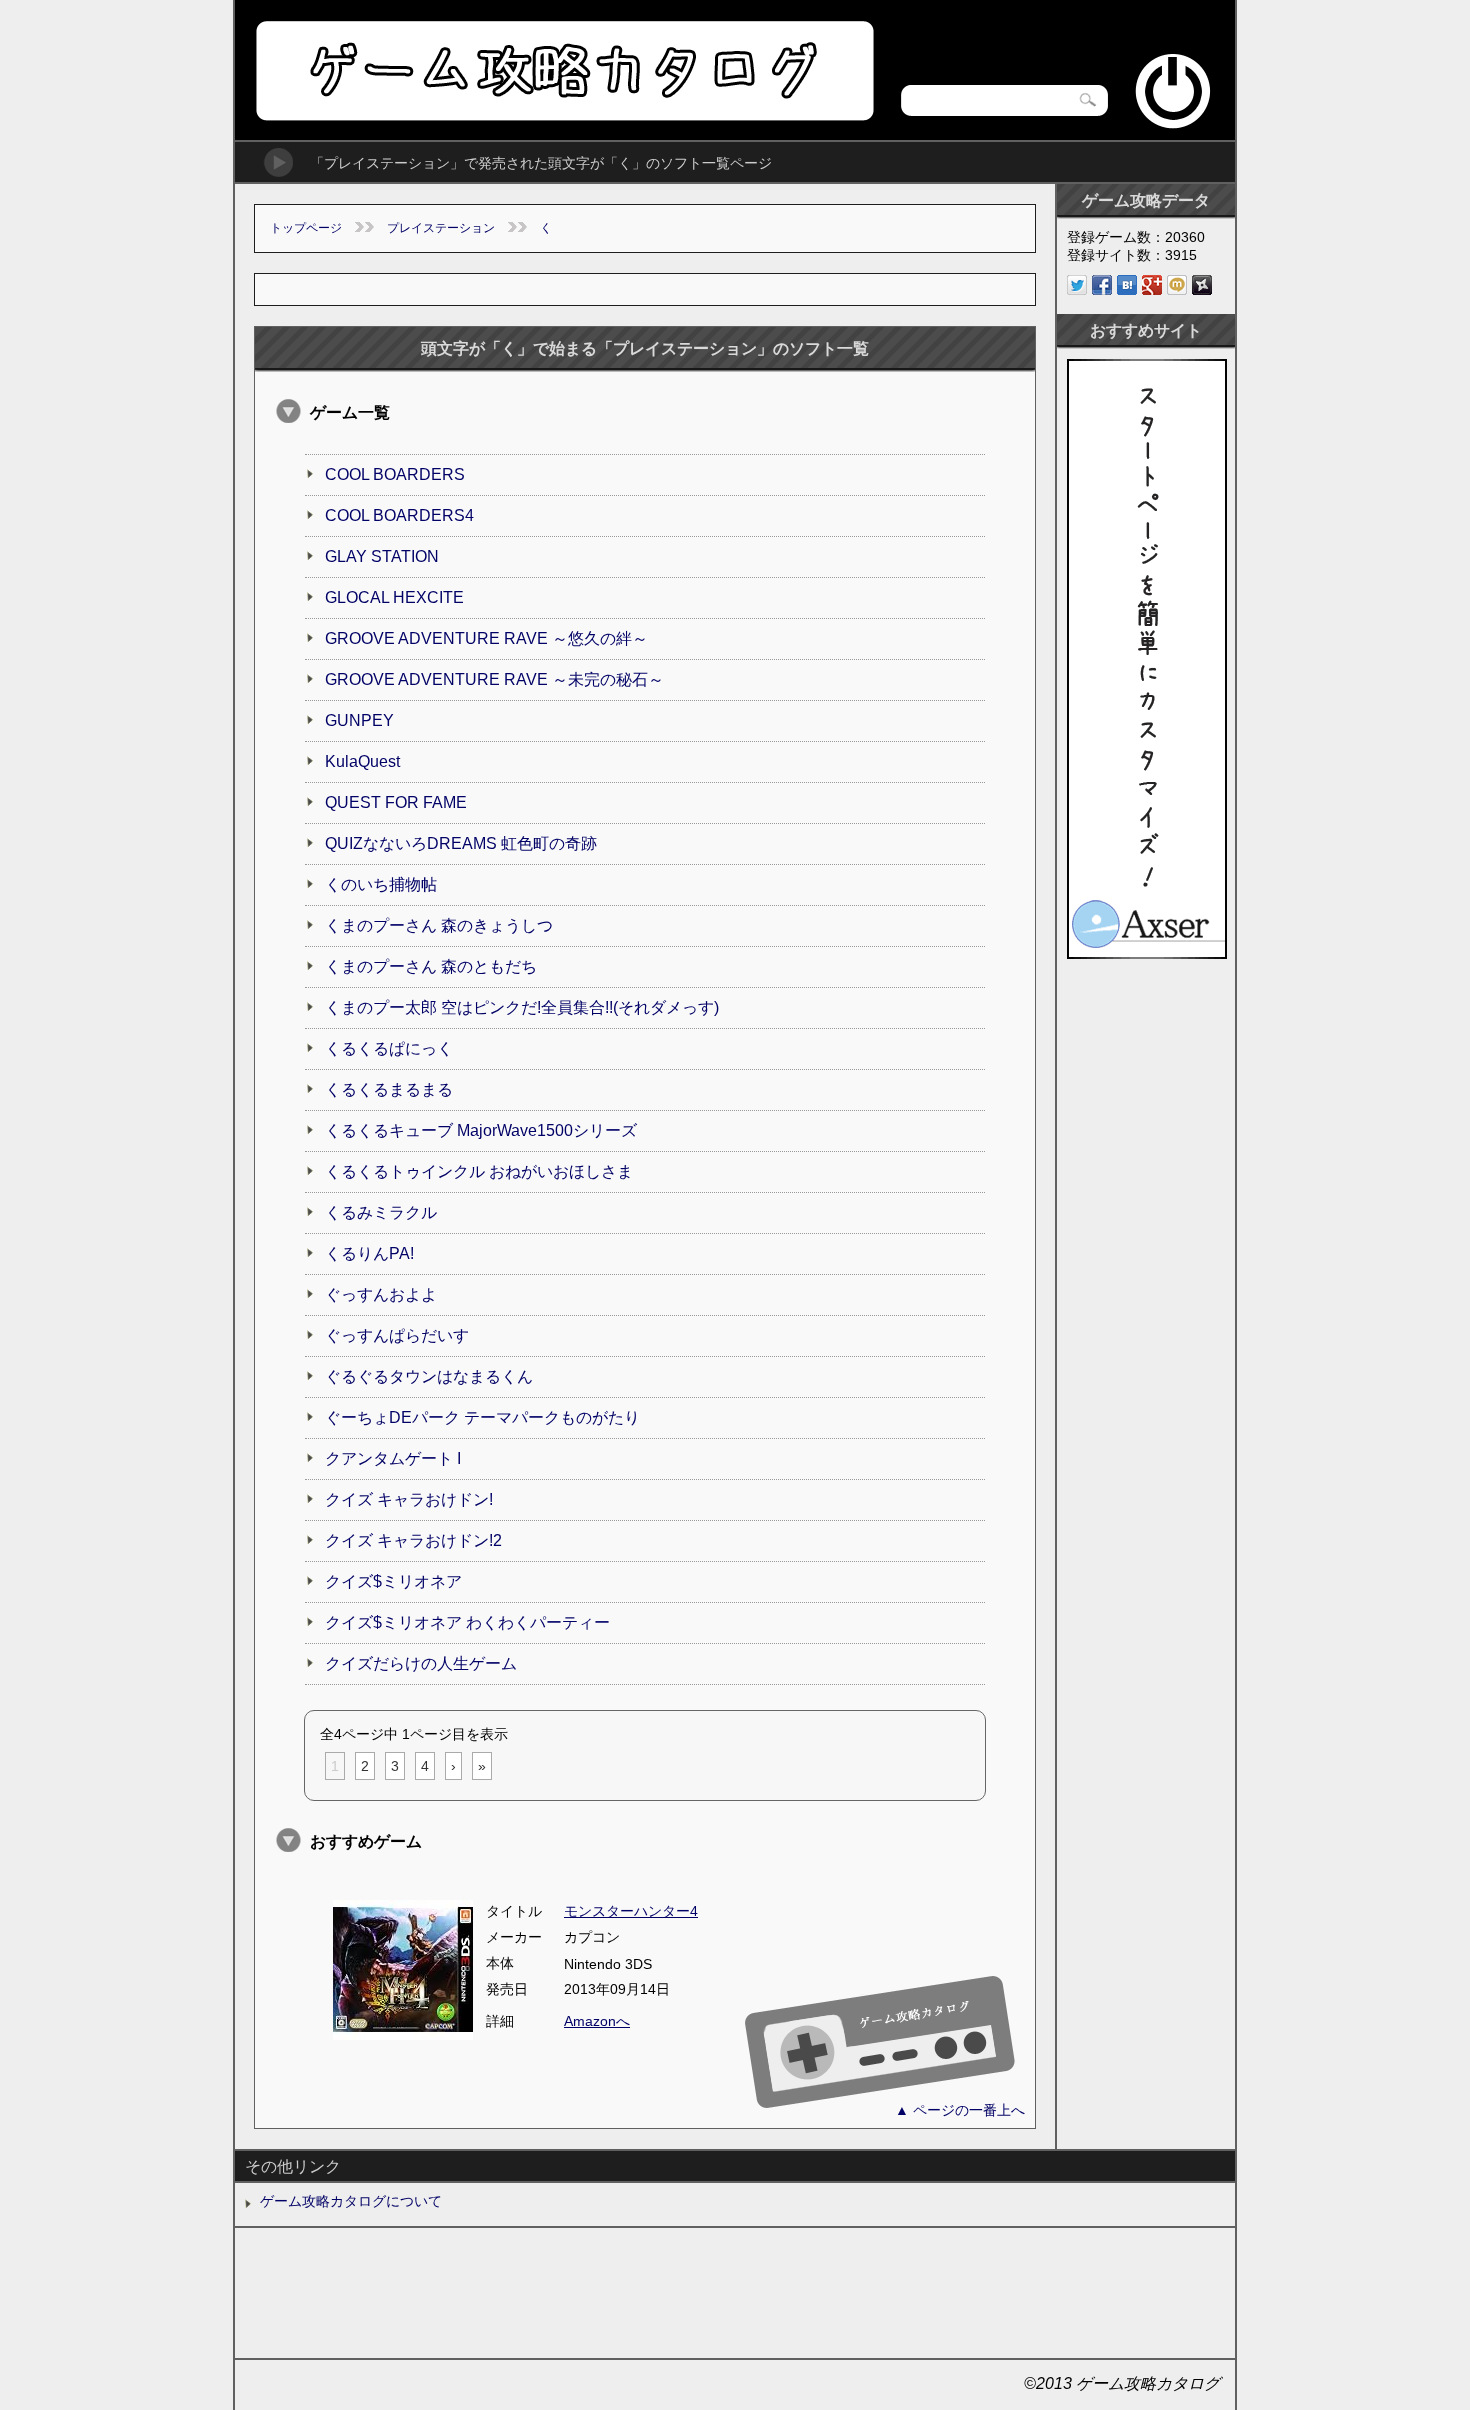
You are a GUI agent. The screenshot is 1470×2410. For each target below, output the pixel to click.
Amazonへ (597, 2021)
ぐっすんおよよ (381, 1294)
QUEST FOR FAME (396, 802)
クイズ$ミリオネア (393, 1581)
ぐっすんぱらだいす (397, 1335)
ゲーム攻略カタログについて (351, 2201)
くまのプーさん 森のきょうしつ (439, 925)
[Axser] (1147, 954)
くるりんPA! (369, 1253)
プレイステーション (441, 228)
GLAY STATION (382, 556)
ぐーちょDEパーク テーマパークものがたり (482, 1417)
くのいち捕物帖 (381, 884)
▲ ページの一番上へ (960, 2110)
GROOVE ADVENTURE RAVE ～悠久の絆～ (486, 638)
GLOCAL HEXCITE (394, 597)
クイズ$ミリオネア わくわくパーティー (467, 1622)
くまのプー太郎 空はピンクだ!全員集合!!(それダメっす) (522, 1007)
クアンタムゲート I (393, 1458)
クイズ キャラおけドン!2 (413, 1540)
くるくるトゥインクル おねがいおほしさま (479, 1171)
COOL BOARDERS (395, 474)
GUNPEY (359, 720)
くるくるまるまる (389, 1089)
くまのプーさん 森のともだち (431, 966)
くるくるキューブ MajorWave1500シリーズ (481, 1130)
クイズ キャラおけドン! (409, 1499)
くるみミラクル (381, 1212)
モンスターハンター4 (631, 1911)
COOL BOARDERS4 (399, 515)
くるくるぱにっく (389, 1048)
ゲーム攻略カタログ (563, 70)
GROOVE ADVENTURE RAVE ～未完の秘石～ (494, 679)
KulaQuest (362, 761)
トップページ (306, 228)
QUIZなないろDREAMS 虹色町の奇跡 (461, 843)
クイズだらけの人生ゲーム (421, 1663)
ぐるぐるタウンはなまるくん (429, 1376)
